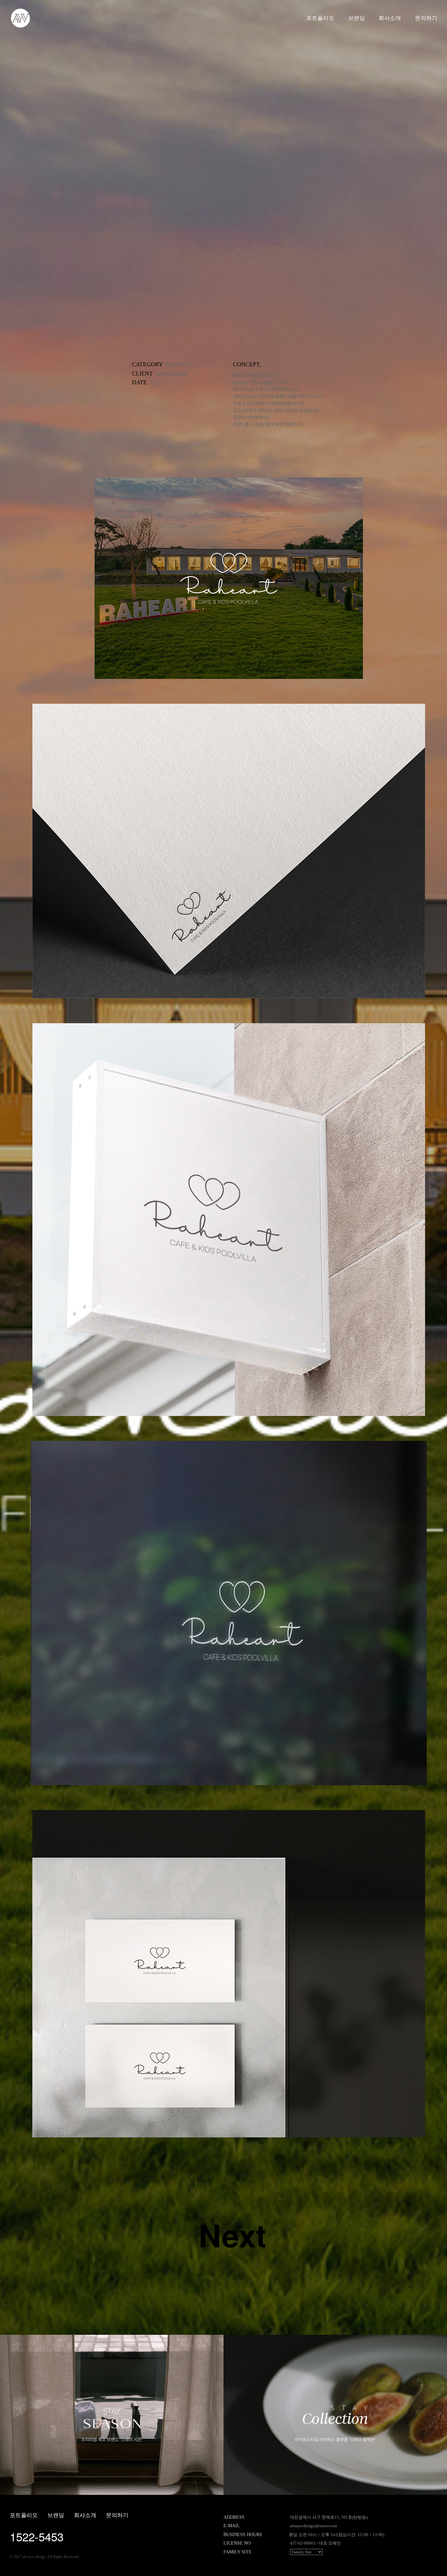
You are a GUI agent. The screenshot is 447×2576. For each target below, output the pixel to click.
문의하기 (426, 18)
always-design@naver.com (313, 2526)
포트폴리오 (320, 18)
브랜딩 (357, 18)
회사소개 (390, 18)
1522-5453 (37, 2536)
